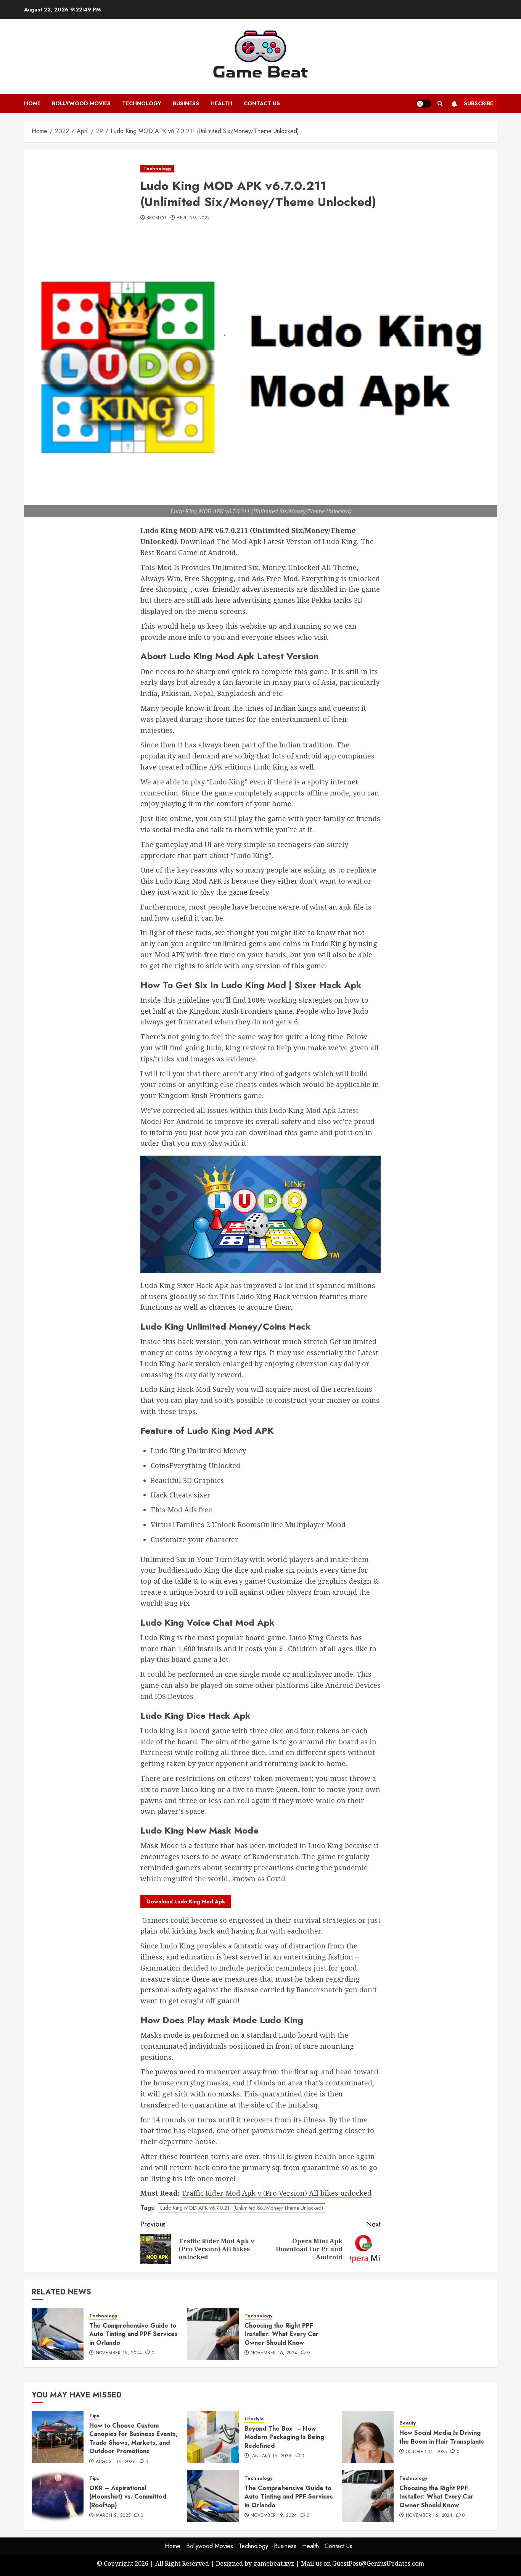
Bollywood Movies (81, 103)
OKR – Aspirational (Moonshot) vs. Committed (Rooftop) (128, 2497)
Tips (94, 2416)
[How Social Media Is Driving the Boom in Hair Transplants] (368, 2437)
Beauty (408, 2423)
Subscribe (478, 103)
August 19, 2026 (116, 2462)
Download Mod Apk (186, 1901)
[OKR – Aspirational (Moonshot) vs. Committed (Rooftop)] (58, 2496)
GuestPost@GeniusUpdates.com (378, 2563)
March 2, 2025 (113, 2516)
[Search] (440, 104)
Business (186, 103)
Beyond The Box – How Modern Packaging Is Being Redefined (284, 2437)
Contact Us (262, 103)
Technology (142, 103)
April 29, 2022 (193, 218)
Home (32, 103)
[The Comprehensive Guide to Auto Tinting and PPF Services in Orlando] (58, 2334)
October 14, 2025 (426, 2452)
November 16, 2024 (274, 2353)
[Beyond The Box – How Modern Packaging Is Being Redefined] (213, 2437)
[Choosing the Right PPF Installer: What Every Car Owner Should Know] (213, 2334)
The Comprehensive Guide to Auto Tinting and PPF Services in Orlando (133, 2334)
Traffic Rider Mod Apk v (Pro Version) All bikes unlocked (277, 2193)
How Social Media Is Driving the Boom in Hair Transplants (442, 2437)
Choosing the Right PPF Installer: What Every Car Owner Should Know (281, 2334)
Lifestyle (254, 2419)
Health (221, 103)
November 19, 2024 (119, 2353)
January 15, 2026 (271, 2456)
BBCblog (157, 218)
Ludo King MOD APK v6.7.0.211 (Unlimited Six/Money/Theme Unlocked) (242, 2208)
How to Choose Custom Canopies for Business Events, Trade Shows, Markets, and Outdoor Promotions (133, 2438)
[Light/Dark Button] (424, 104)
